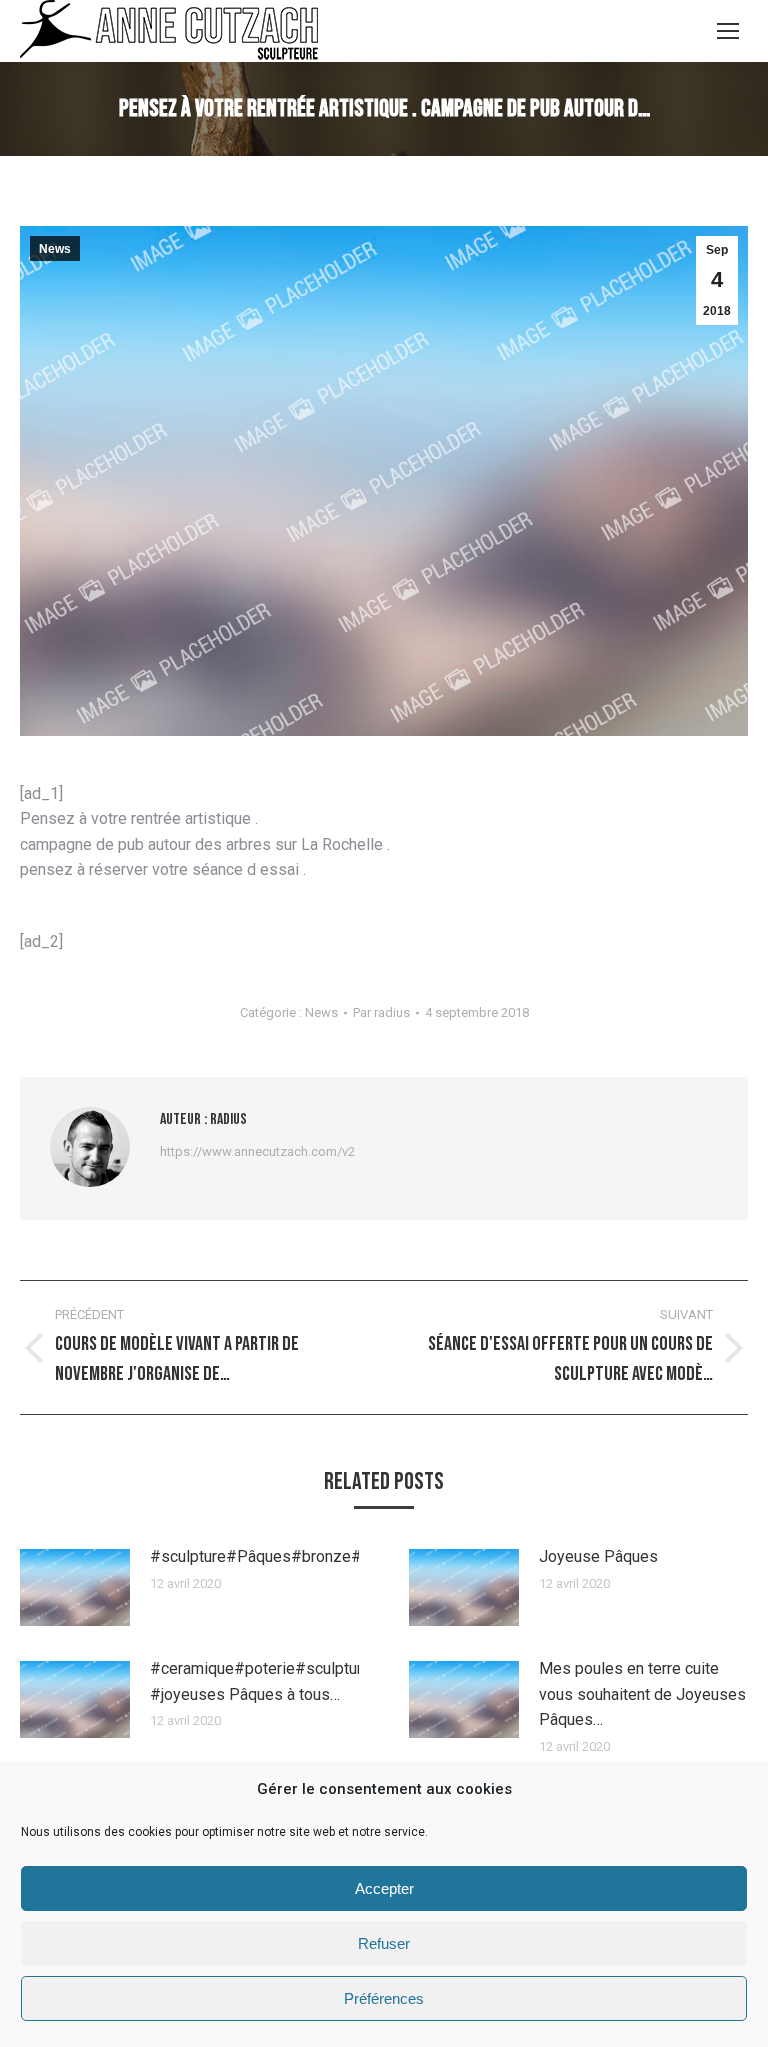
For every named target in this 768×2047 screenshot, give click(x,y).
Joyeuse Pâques (598, 1556)
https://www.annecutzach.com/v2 (257, 1151)
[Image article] (75, 1587)
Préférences (384, 1998)
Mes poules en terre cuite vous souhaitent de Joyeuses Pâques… (642, 1694)
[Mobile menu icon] (728, 31)
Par (381, 1012)
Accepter (384, 1888)
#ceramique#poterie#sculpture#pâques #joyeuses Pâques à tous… (292, 1681)
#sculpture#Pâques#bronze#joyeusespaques (314, 1556)
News (55, 249)
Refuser (384, 1943)
